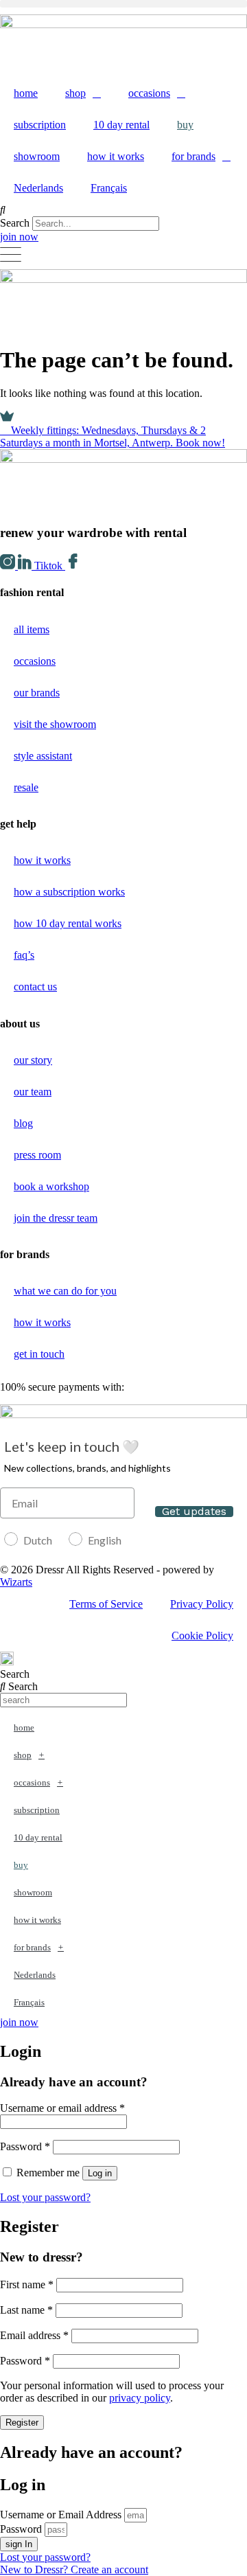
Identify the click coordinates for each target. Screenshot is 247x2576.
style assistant (43, 756)
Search (15, 223)
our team (33, 1092)
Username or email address (62, 2108)
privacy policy (140, 2398)
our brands (37, 693)
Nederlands (38, 188)
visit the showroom (55, 724)
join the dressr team (56, 1218)
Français (109, 188)
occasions (149, 93)
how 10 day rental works (68, 923)
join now (19, 237)
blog (23, 1123)
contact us (35, 987)
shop (75, 93)
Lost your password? (45, 2197)
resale (26, 787)
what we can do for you (65, 1291)
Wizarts (16, 1582)
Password (25, 2146)
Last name (26, 2310)
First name (27, 2284)
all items (32, 629)
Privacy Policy (202, 1604)
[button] (123, 4)
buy (185, 125)
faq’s (24, 955)
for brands (193, 156)
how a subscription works (69, 892)
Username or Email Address (61, 2515)
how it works (116, 156)
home (26, 93)
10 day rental (121, 125)
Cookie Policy (202, 1635)
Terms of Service (106, 1604)
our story (33, 1060)
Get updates (194, 1512)
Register (22, 2423)
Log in (100, 2173)
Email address (34, 2335)
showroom (37, 156)
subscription (40, 125)
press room (37, 1155)
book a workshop (51, 1186)
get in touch (39, 1354)
